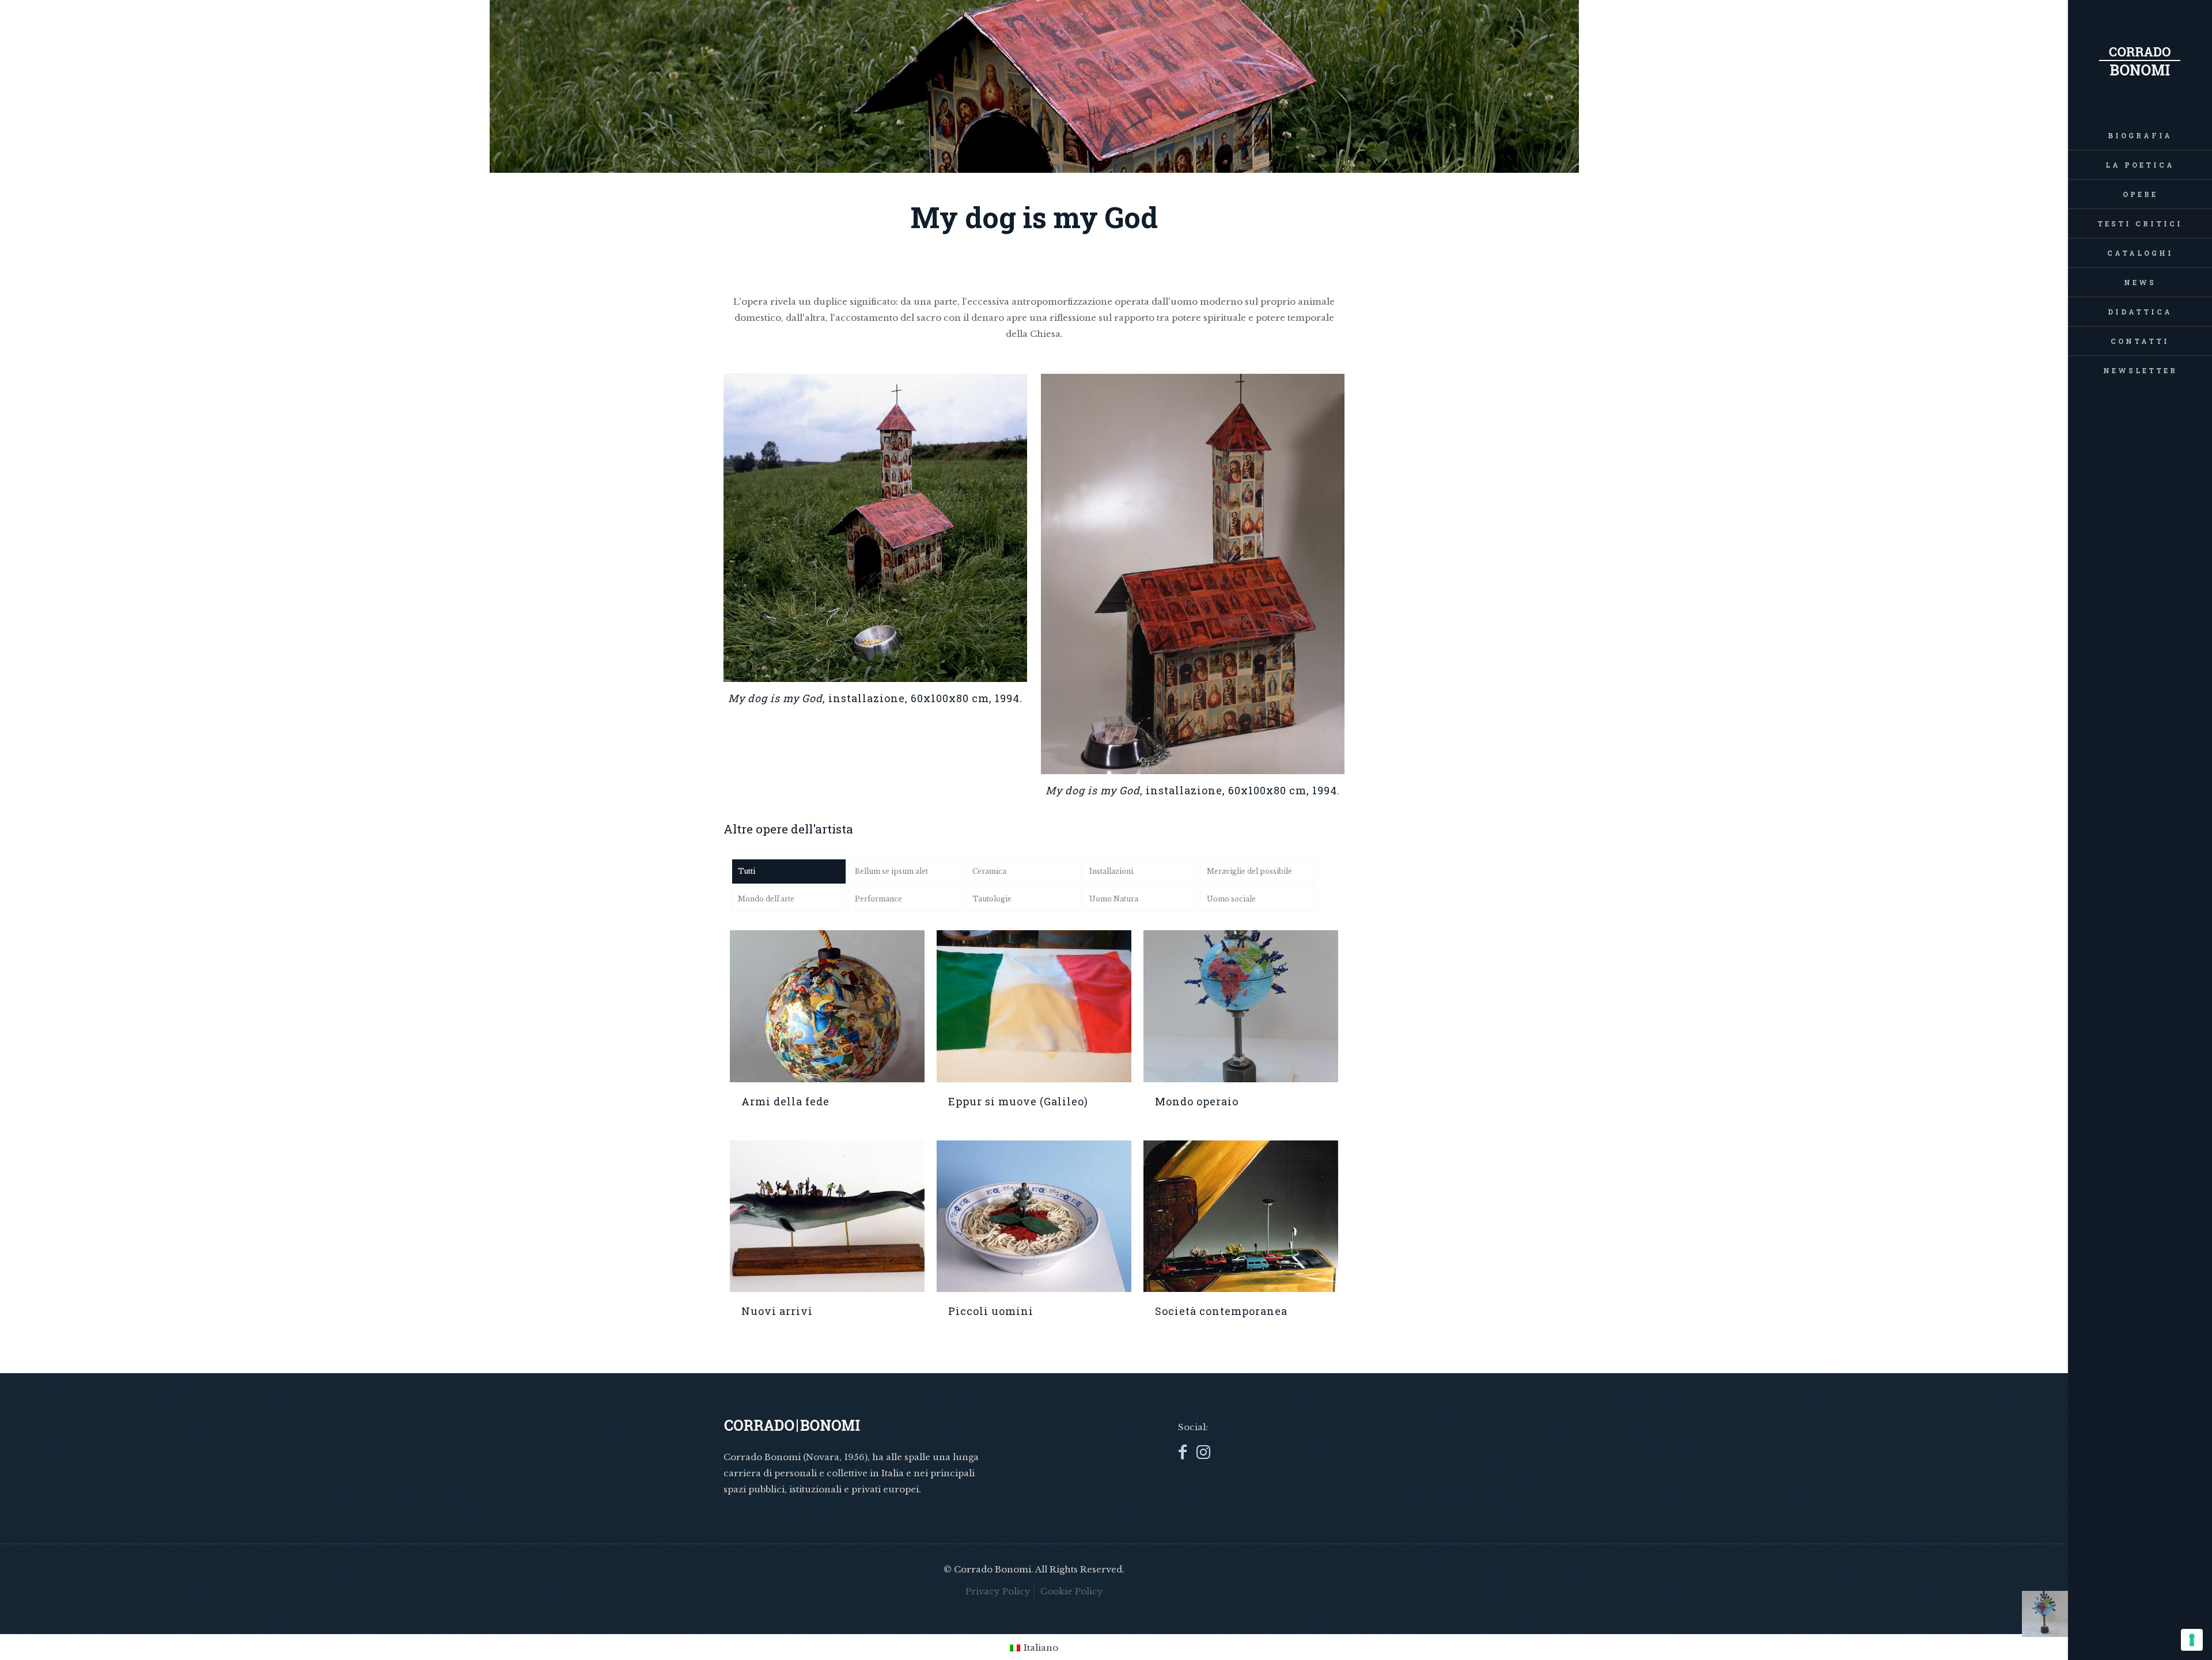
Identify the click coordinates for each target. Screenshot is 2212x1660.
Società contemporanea (1221, 1311)
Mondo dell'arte (766, 899)
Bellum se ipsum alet (891, 871)
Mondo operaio (1197, 1101)
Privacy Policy (998, 1591)
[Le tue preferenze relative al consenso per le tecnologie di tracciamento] (2192, 1640)
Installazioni (1111, 871)
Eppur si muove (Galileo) (1018, 1101)
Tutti (747, 871)
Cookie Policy (1072, 1591)
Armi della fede (785, 1101)
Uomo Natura (1114, 899)
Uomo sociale (1231, 899)
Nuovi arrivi (777, 1311)
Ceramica (989, 871)
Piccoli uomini (991, 1311)
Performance (878, 899)
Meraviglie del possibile (1249, 871)
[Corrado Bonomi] (2140, 60)
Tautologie (992, 899)
